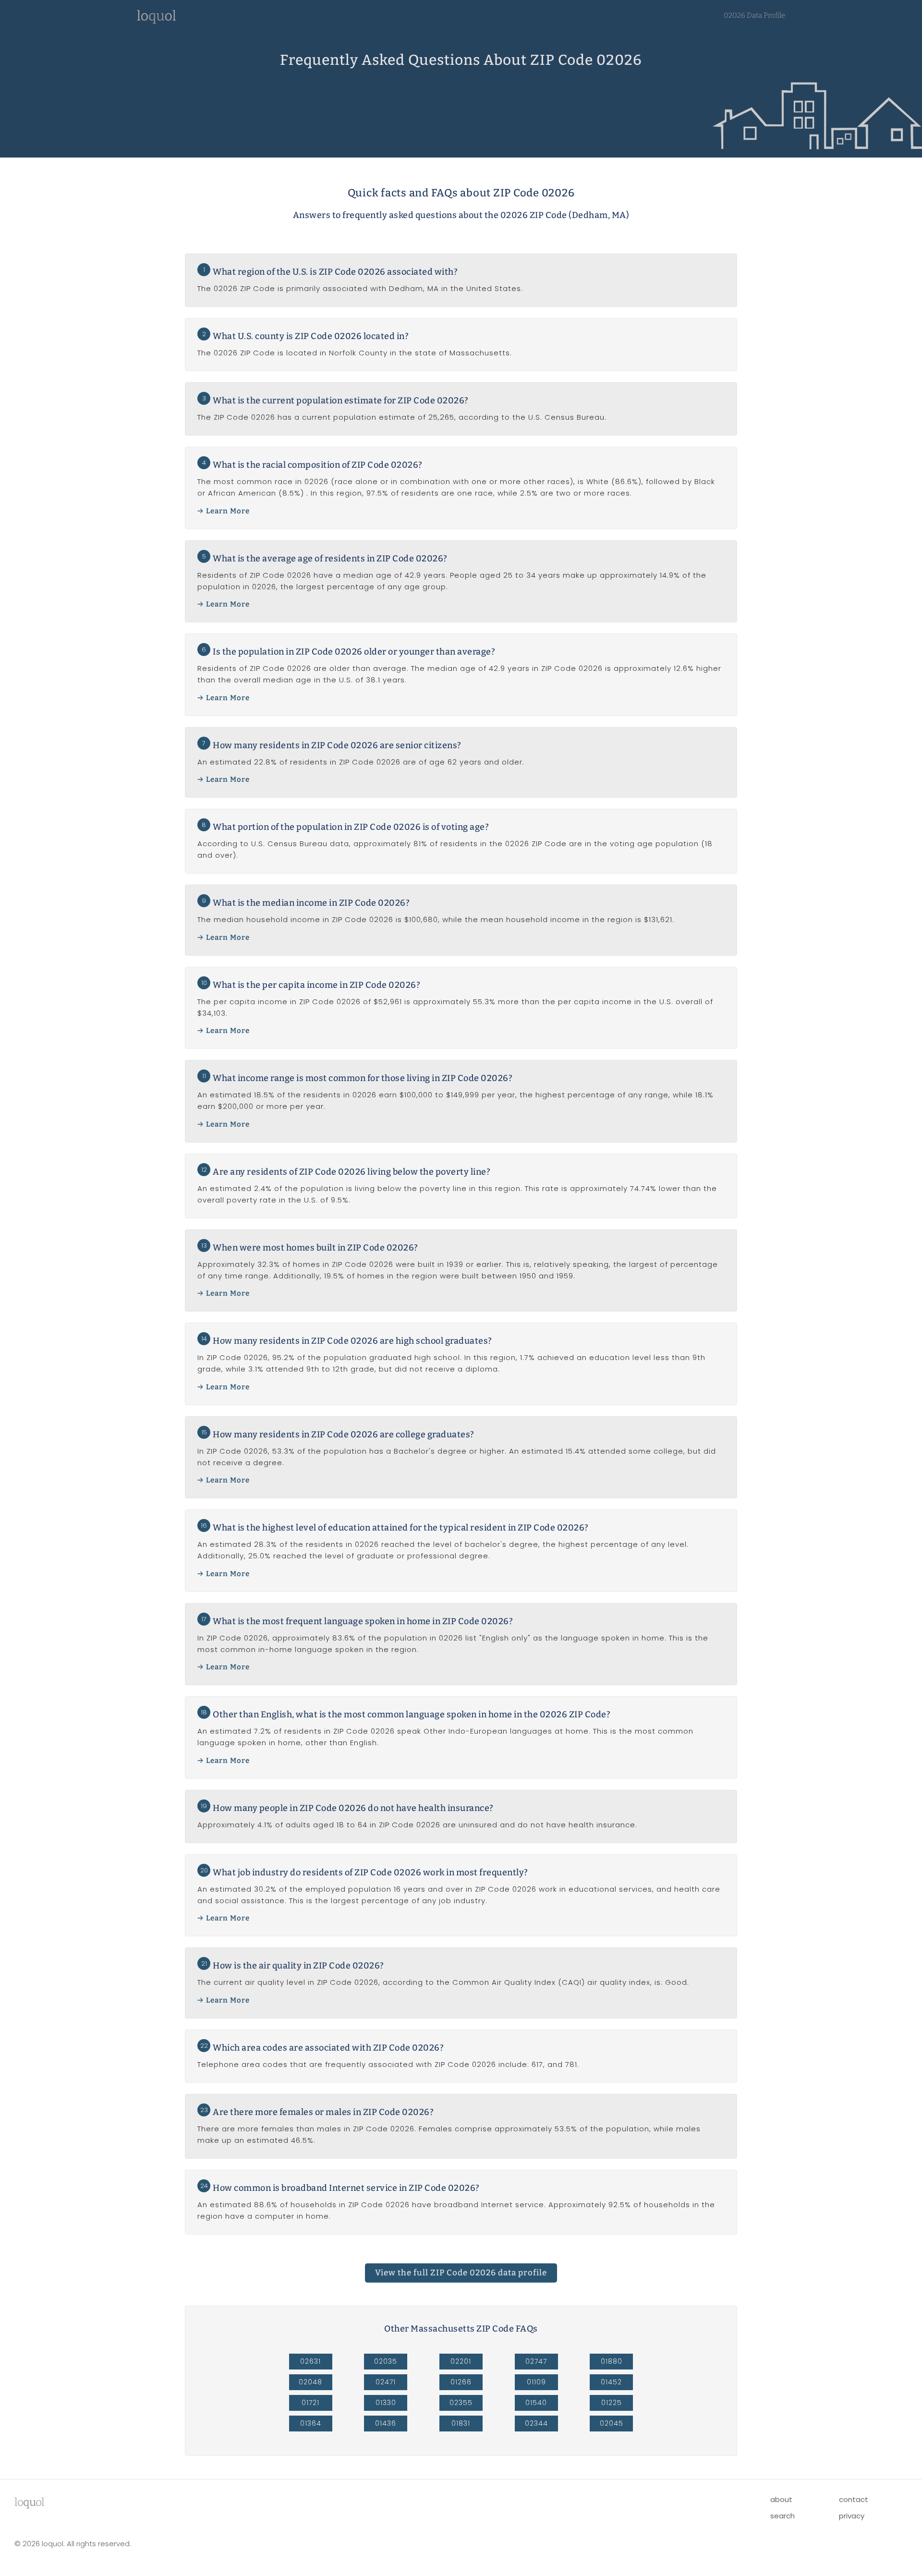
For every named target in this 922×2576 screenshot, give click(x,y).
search (782, 2516)
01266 (461, 2382)
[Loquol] (157, 21)
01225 (612, 2403)
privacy (852, 2516)
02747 (536, 2361)
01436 (386, 2423)
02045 (612, 2423)
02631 (310, 2361)
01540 (536, 2403)
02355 (461, 2403)
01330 (386, 2403)
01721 (310, 2403)
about (781, 2499)
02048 (310, 2382)
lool (29, 2502)
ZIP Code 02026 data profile (461, 2273)
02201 (461, 2361)
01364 (311, 2423)
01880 (612, 2361)
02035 (386, 2361)
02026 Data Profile (754, 15)
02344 (536, 2423)
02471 (386, 2382)
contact (854, 2499)
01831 (461, 2423)
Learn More (228, 511)
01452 (611, 2382)
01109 (536, 2382)
